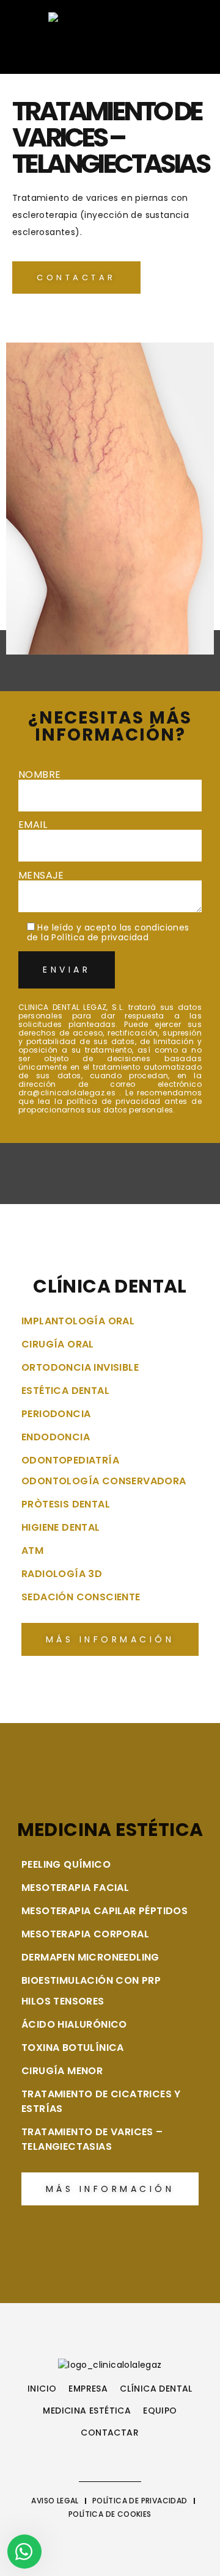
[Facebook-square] (29, 52)
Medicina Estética (87, 2411)
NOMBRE (39, 776)
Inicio (42, 2389)
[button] (160, 52)
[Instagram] (53, 52)
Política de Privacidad (140, 2501)
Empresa (88, 2389)
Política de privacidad (100, 937)
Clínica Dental (156, 2389)
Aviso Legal (55, 2501)
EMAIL (33, 826)
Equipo (160, 2411)
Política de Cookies (110, 2514)
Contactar (110, 2433)
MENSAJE (41, 876)
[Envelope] (75, 52)
